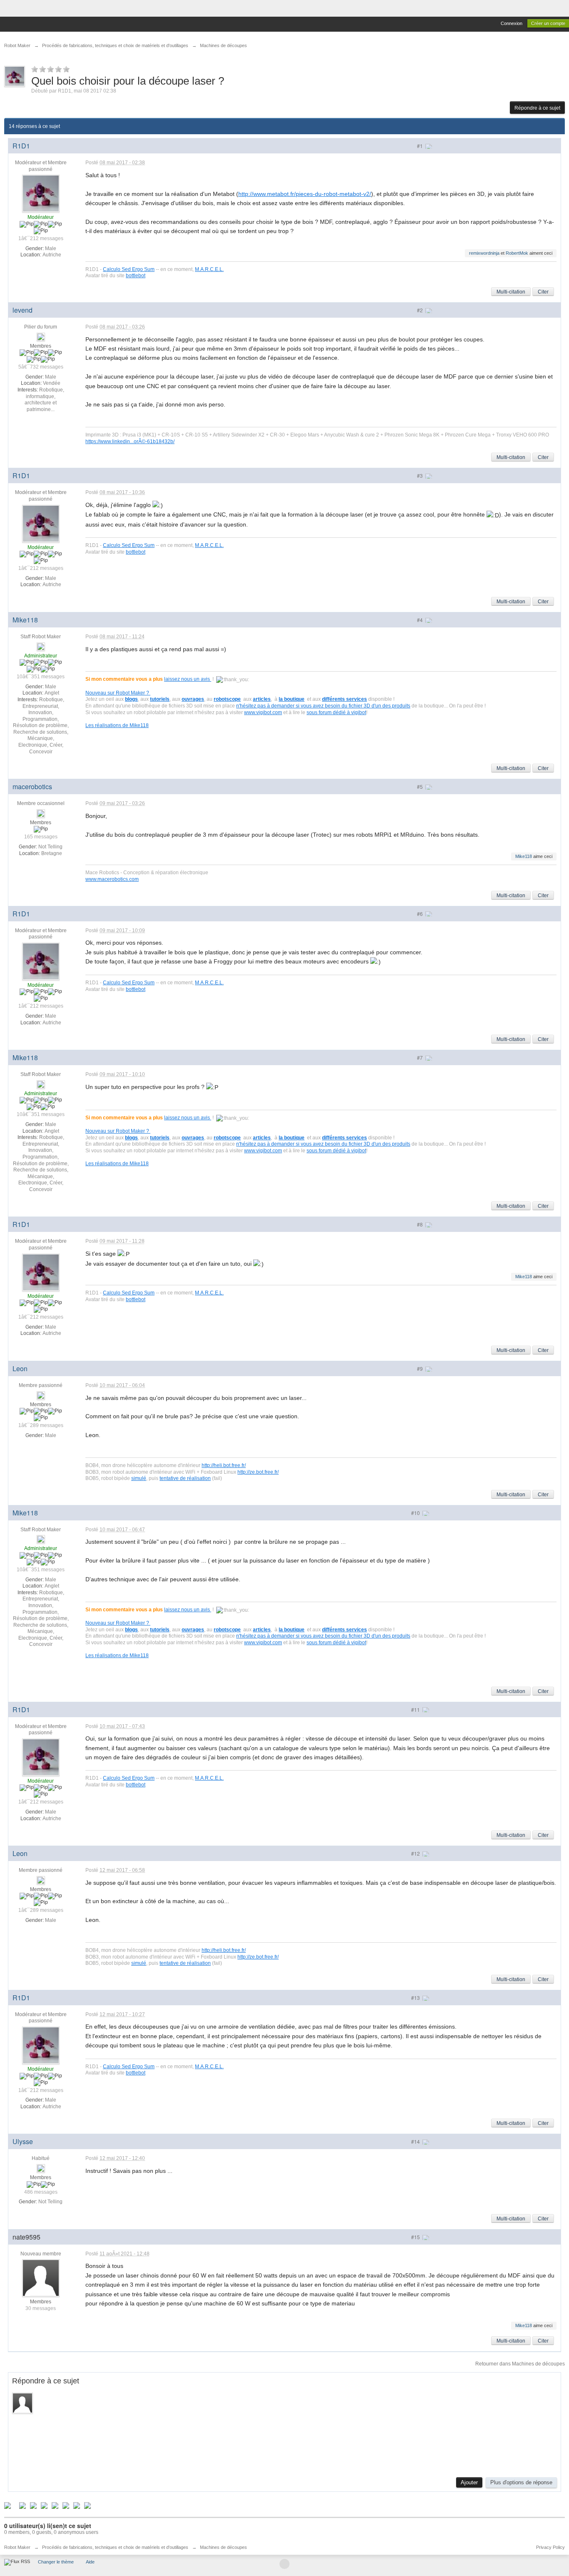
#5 (421, 786)
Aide (90, 2562)
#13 (416, 1998)
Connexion (512, 23)
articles (262, 699)
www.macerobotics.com (112, 879)
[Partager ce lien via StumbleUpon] (55, 2505)
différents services (344, 699)
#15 (416, 2237)
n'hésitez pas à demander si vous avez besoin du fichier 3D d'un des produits (323, 706)
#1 (421, 146)
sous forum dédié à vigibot (336, 712)
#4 (421, 620)
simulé (139, 1478)
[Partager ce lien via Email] (66, 2505)
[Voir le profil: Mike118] (41, 646)
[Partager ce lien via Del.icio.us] (33, 2505)
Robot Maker (17, 2547)
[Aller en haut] (284, 2564)
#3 (421, 475)
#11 (416, 1709)
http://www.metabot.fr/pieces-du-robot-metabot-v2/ (305, 194)
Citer (543, 292)
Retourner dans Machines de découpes (520, 2364)
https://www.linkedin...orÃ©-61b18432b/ (130, 441)
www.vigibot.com (263, 712)
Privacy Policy (550, 2547)
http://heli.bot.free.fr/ (224, 1465)
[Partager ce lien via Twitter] (7, 2505)
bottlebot (136, 275)
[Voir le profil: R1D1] (41, 193)
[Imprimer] (77, 2505)
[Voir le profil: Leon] (41, 1395)
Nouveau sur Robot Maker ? (118, 693)
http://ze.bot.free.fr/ (258, 1472)
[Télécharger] (87, 2505)
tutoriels (160, 699)
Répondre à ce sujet (537, 108)
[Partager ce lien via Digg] (22, 2505)
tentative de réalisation (185, 1478)
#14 (416, 2141)
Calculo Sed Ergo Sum (129, 269)
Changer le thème (56, 2562)
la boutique (292, 699)
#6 (421, 914)
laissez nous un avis (188, 679)
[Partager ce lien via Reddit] (44, 2505)
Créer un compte (548, 23)
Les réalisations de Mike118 (117, 725)
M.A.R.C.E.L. (209, 269)
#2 (421, 310)
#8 (421, 1224)
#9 (421, 1368)
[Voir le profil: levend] (41, 336)
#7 (421, 1057)
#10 (416, 1513)
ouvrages (193, 699)
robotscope (227, 699)
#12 (416, 1853)
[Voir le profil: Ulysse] (41, 2168)
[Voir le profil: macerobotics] (41, 813)
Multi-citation (511, 292)
